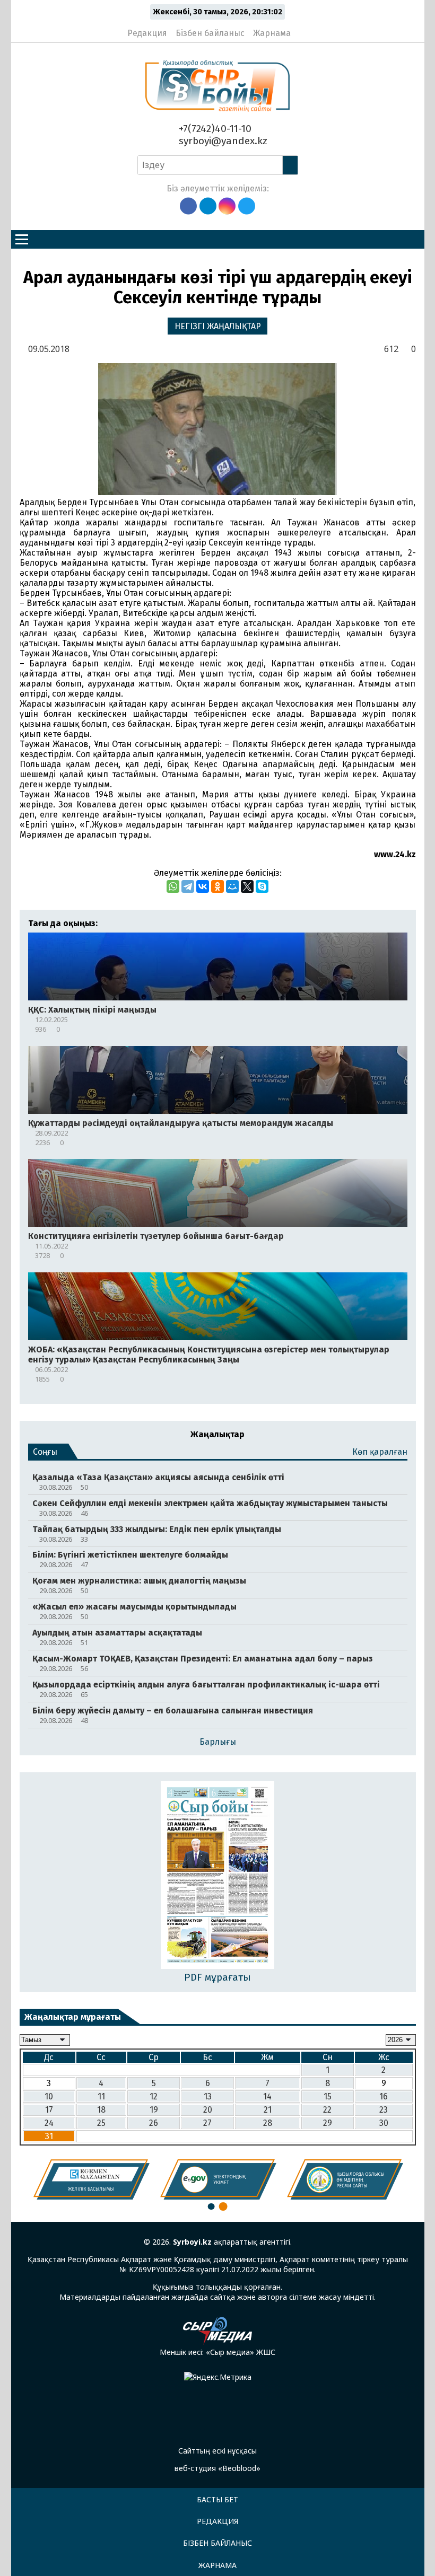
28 (268, 2123)
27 (207, 2123)
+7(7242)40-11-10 (214, 129)
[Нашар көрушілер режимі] (302, 29)
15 (328, 2096)
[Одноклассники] (217, 886)
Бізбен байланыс (210, 33)
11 (101, 2096)
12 (154, 2096)
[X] (247, 886)
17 (49, 2110)
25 (101, 2123)
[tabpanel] (92, 2179)
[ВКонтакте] (203, 886)
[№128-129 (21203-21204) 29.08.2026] (218, 1876)
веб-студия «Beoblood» (217, 2468)
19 (154, 2110)
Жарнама (272, 33)
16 (384, 2096)
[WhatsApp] (173, 886)
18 (101, 2110)
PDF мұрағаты (217, 1977)
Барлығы (218, 1742)
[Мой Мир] (232, 886)
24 (49, 2123)
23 (384, 2110)
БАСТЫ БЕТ (217, 2499)
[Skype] (262, 886)
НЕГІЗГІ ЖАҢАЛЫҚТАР (218, 326)
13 (208, 2096)
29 (328, 2123)
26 (154, 2123)
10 (49, 2096)
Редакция (147, 33)
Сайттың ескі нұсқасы (217, 2451)
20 (208, 2110)
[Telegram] (188, 886)
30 (384, 2123)
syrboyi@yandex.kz (222, 141)
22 (327, 2110)
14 (267, 2096)
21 (268, 2110)
